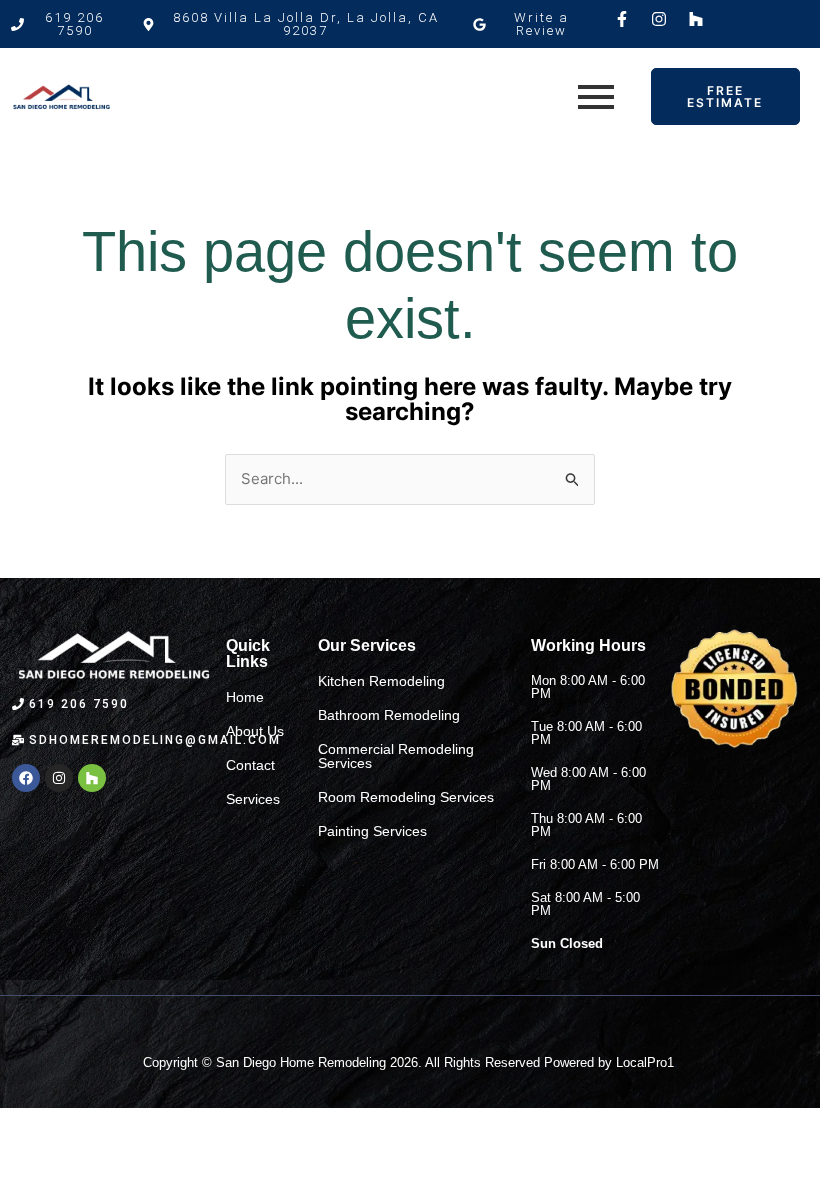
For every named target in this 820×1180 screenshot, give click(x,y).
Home (245, 697)
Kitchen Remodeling (381, 681)
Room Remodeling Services (406, 797)
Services (253, 799)
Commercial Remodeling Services (396, 756)
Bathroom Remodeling (389, 715)
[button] (296, 24)
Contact (250, 765)
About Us (255, 731)
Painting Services (372, 831)
